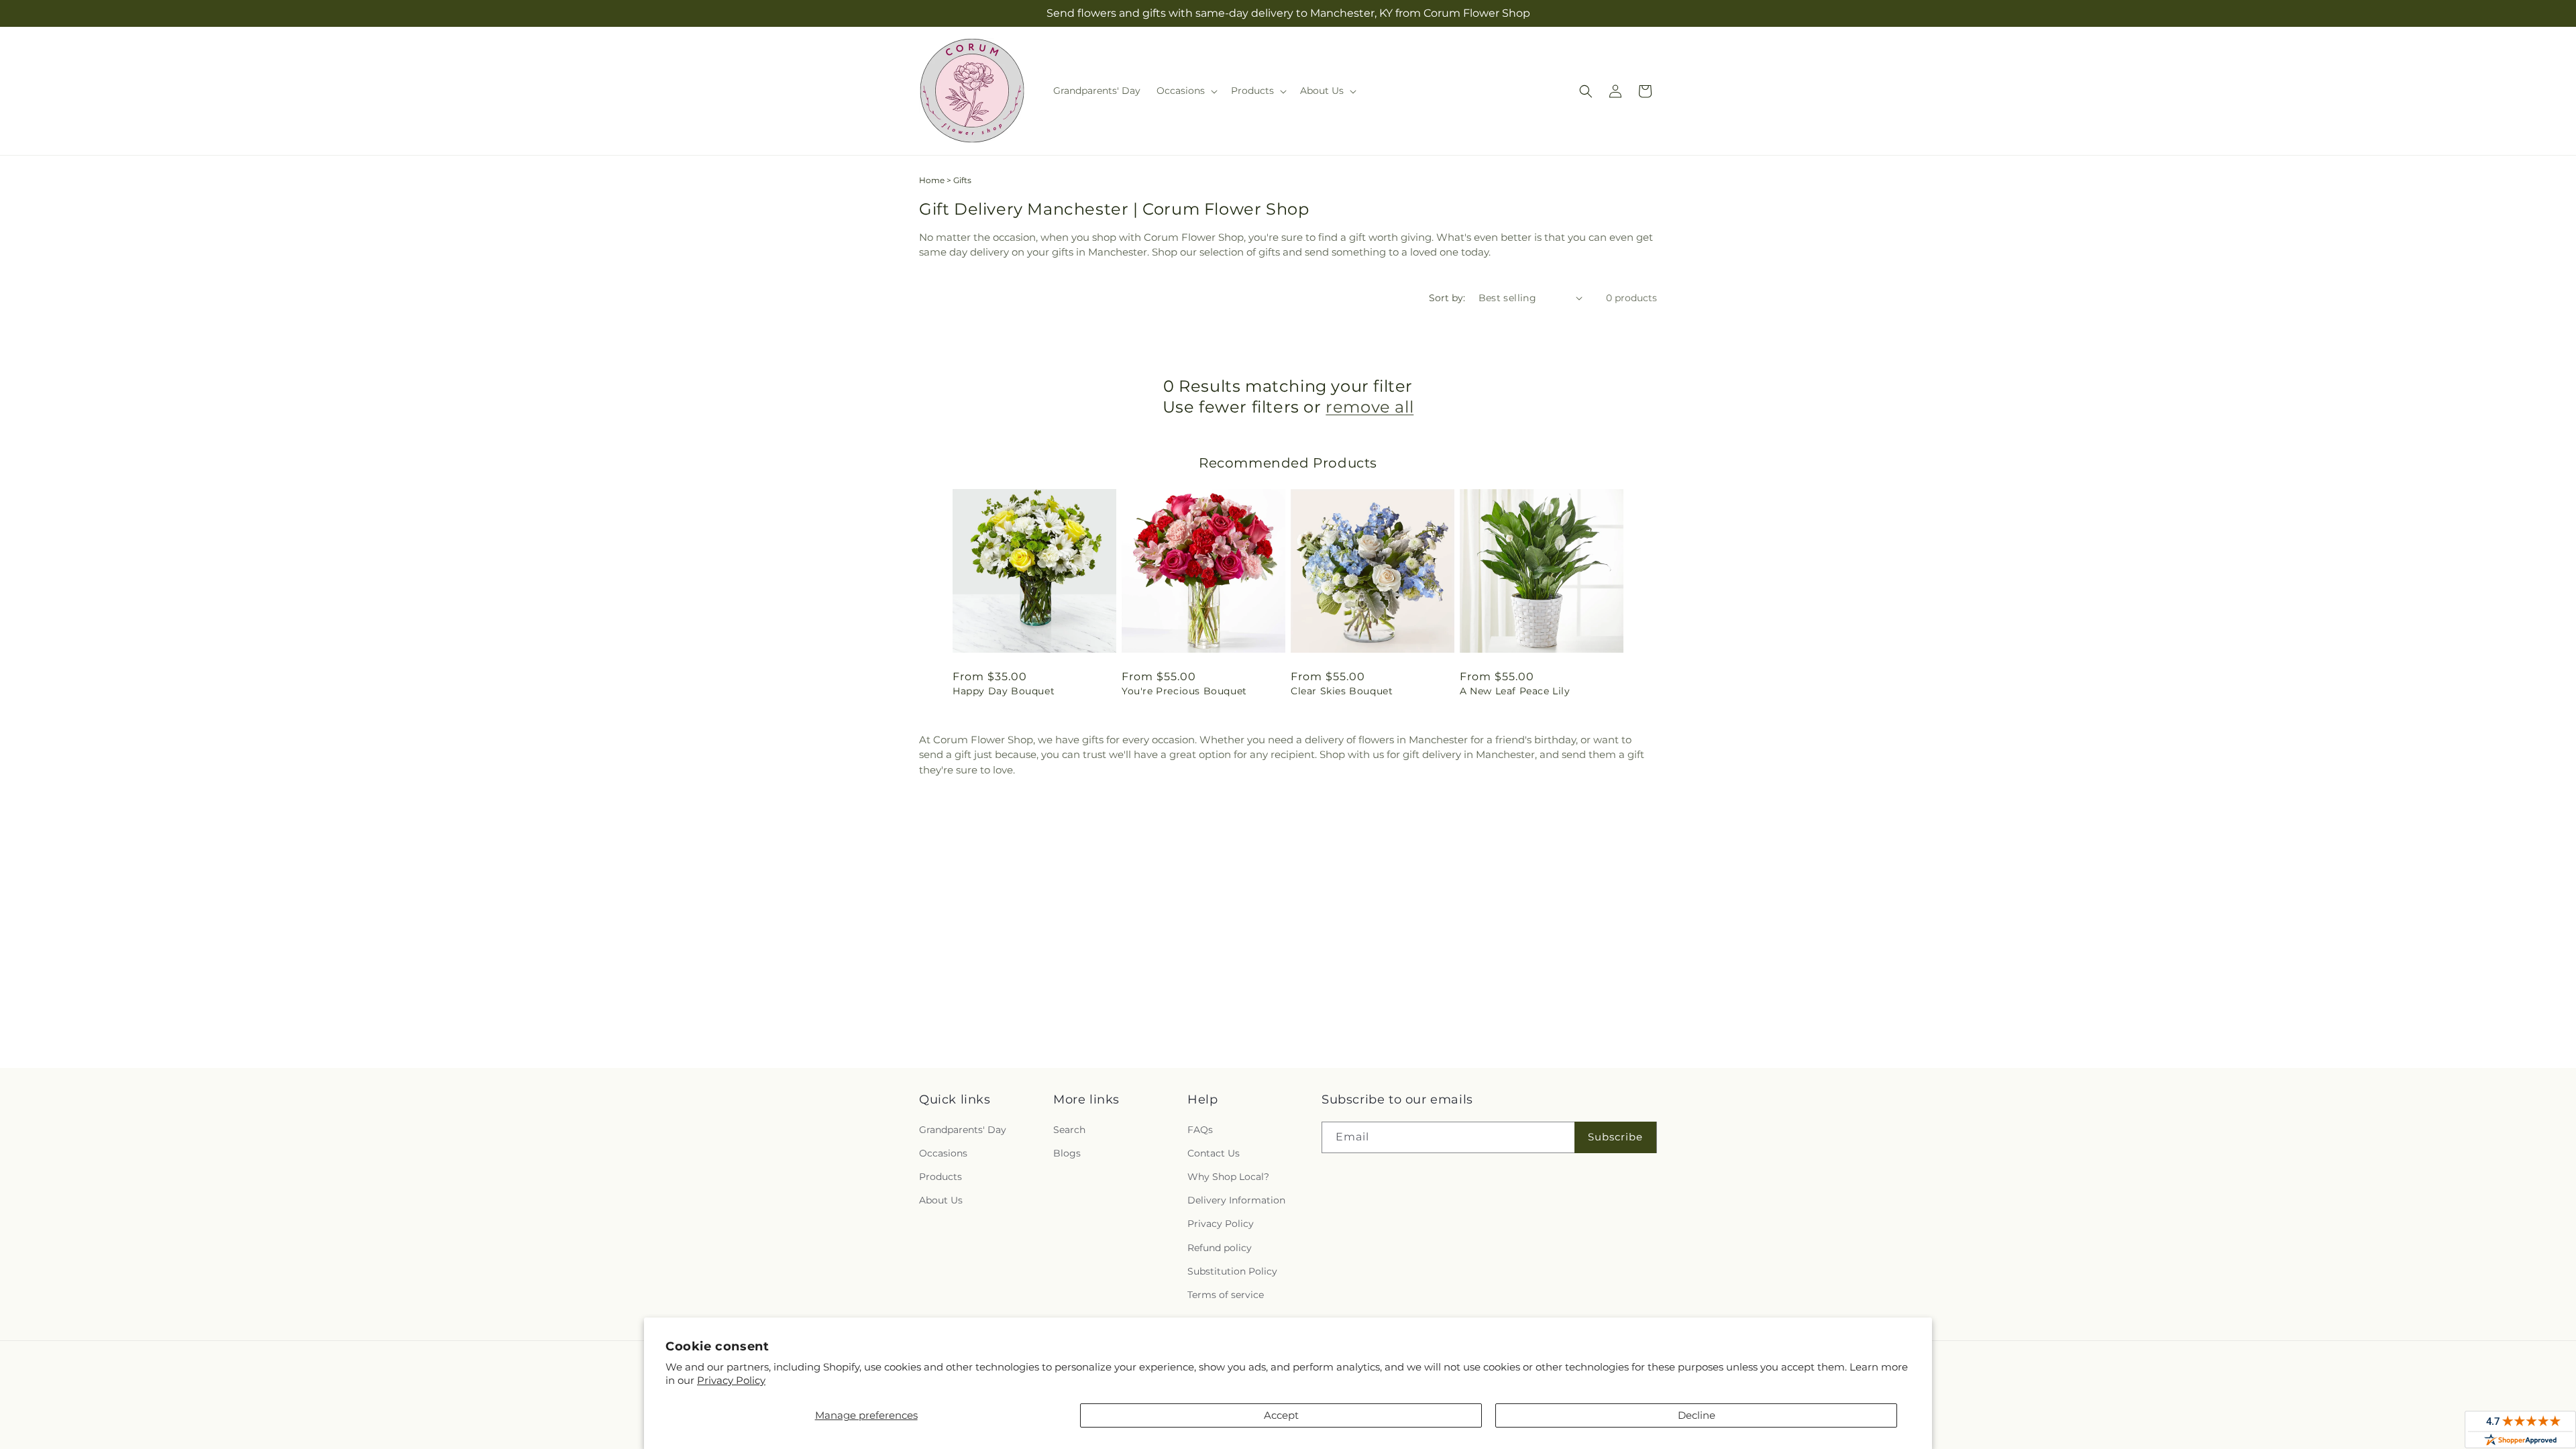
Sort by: (1447, 298)
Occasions (943, 1153)
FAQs (1200, 1130)
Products (941, 1177)
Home (932, 180)
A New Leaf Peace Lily (1515, 691)
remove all (1370, 407)
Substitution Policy (1232, 1271)
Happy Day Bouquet (1004, 691)
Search (1069, 1130)
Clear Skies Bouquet (1342, 691)
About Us (941, 1200)
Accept (1281, 1415)
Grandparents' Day (963, 1130)
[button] (1186, 91)
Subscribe (1615, 1137)
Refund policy (1220, 1248)
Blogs (1067, 1153)
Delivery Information (1236, 1200)
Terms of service (1226, 1295)
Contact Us (1214, 1153)
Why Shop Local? (1228, 1177)
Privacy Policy (731, 1380)
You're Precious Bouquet (1184, 691)
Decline (1697, 1415)
